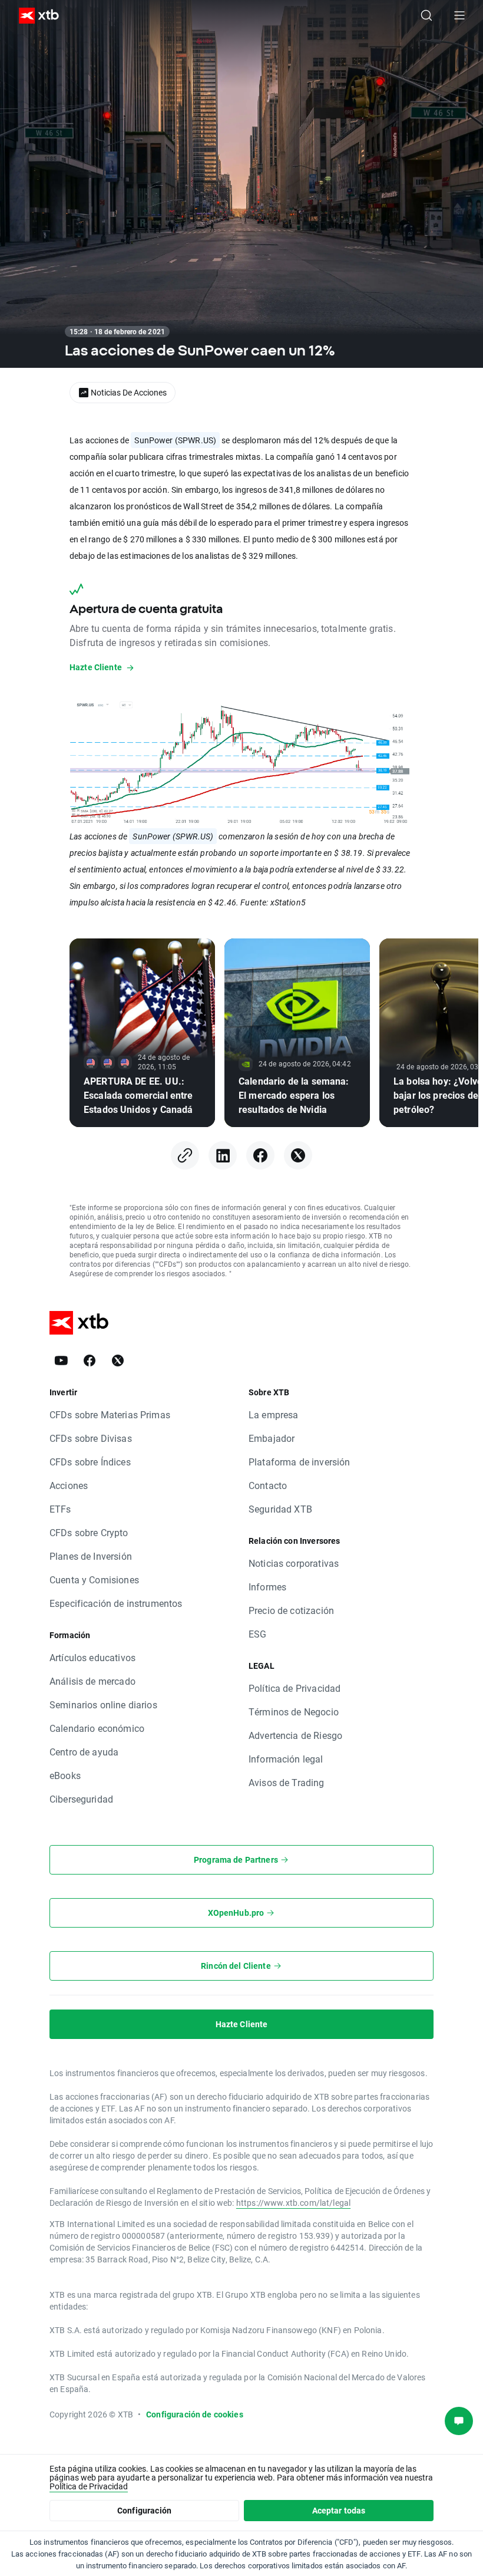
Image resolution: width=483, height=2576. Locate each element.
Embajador (272, 1438)
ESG (257, 1634)
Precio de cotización (291, 1610)
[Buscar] (426, 15)
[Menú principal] (459, 15)
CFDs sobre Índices (90, 1462)
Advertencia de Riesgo (295, 1735)
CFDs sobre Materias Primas (110, 1414)
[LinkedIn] (223, 1155)
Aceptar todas (339, 2510)
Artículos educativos (92, 1657)
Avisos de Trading (287, 1782)
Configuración (144, 2510)
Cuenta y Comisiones (94, 1579)
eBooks (65, 1775)
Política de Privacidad (295, 1688)
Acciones (69, 1485)
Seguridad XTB (280, 1509)
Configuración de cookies (195, 2414)
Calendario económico (97, 1728)
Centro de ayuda (84, 1752)
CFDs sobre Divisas (91, 1438)
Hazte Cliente (242, 2024)
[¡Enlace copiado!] (185, 1155)
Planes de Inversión (91, 1556)
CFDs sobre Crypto (89, 1532)
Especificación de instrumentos (116, 1603)
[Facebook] (260, 1155)
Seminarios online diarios (103, 1704)
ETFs (60, 1509)
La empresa (274, 1414)
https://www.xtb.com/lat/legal (293, 2203)
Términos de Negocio (294, 1712)
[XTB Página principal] (34, 16)
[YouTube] (61, 1361)
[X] (298, 1155)
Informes (267, 1587)
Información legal (286, 1759)
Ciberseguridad (81, 1799)
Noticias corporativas (294, 1563)
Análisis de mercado (92, 1681)
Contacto (268, 1485)
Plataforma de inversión (299, 1462)
